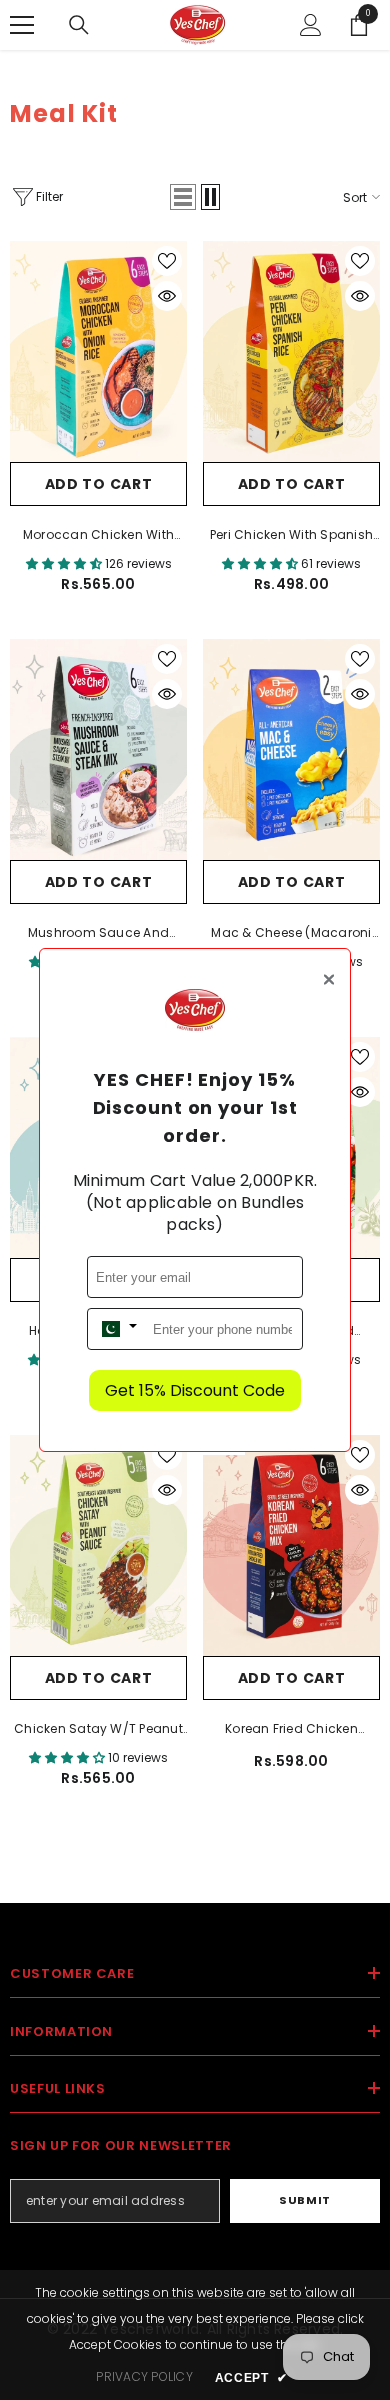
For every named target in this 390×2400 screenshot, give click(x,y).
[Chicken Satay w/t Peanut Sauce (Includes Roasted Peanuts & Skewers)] (98, 1545)
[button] (183, 197)
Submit (304, 2200)
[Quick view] (167, 296)
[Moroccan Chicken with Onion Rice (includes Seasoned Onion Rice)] (98, 351)
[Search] (79, 25)
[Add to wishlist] (167, 261)
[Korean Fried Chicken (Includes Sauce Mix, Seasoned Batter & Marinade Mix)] (291, 1545)
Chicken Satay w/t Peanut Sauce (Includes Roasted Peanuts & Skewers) (98, 1730)
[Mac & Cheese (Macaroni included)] (291, 749)
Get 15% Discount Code (195, 1390)
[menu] (22, 25)
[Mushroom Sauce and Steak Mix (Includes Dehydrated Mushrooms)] (98, 749)
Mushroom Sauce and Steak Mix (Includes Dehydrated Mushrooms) (98, 934)
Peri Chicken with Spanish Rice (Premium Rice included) (291, 536)
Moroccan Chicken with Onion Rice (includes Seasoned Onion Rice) (98, 536)
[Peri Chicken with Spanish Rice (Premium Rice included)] (291, 351)
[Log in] (311, 25)
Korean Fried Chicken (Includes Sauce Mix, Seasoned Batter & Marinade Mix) (291, 1730)
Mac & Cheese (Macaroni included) (291, 934)
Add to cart (99, 484)
